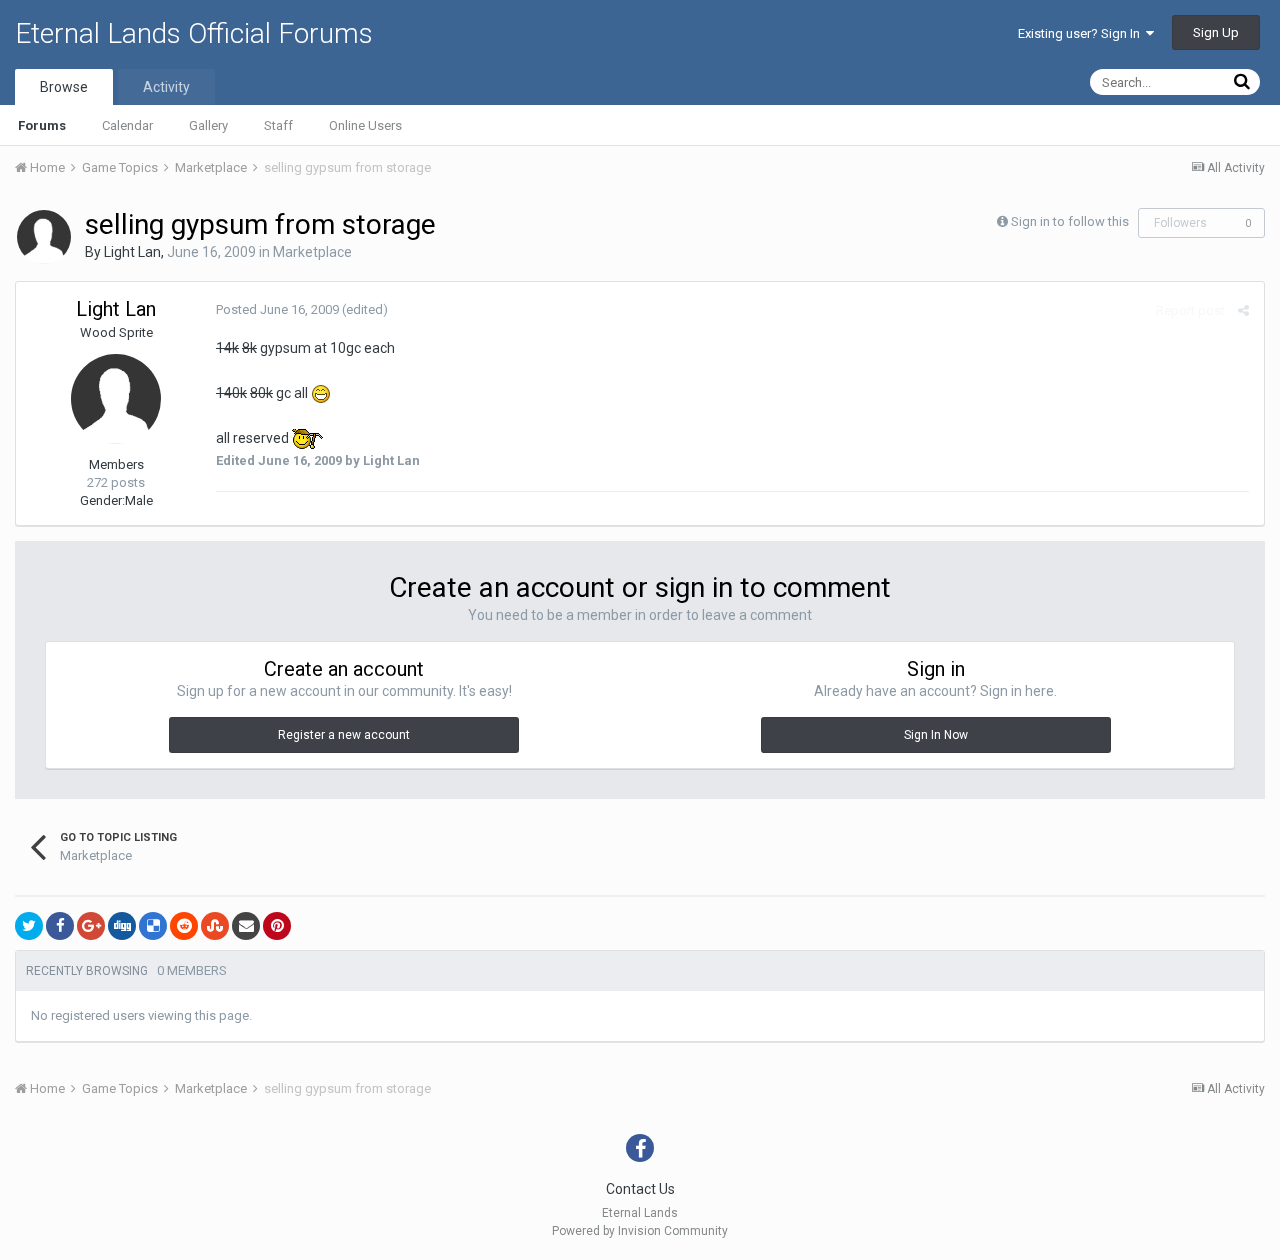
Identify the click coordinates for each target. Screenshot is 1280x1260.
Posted (277, 309)
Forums (42, 125)
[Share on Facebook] (60, 926)
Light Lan (132, 252)
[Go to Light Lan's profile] (44, 237)
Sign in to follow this (1070, 221)
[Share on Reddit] (184, 926)
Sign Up (1216, 32)
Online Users (365, 125)
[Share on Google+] (91, 926)
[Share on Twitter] (29, 926)
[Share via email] (246, 926)
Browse (64, 87)
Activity (166, 87)
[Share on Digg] (122, 926)
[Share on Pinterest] (277, 926)
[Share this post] (1243, 310)
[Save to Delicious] (153, 926)
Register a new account (344, 735)
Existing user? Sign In (1082, 33)
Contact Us (640, 1189)
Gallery (208, 125)
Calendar (127, 125)
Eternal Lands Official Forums (194, 33)
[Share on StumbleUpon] (215, 926)
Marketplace (312, 252)
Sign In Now (936, 735)
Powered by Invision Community (640, 1231)
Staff (278, 125)
